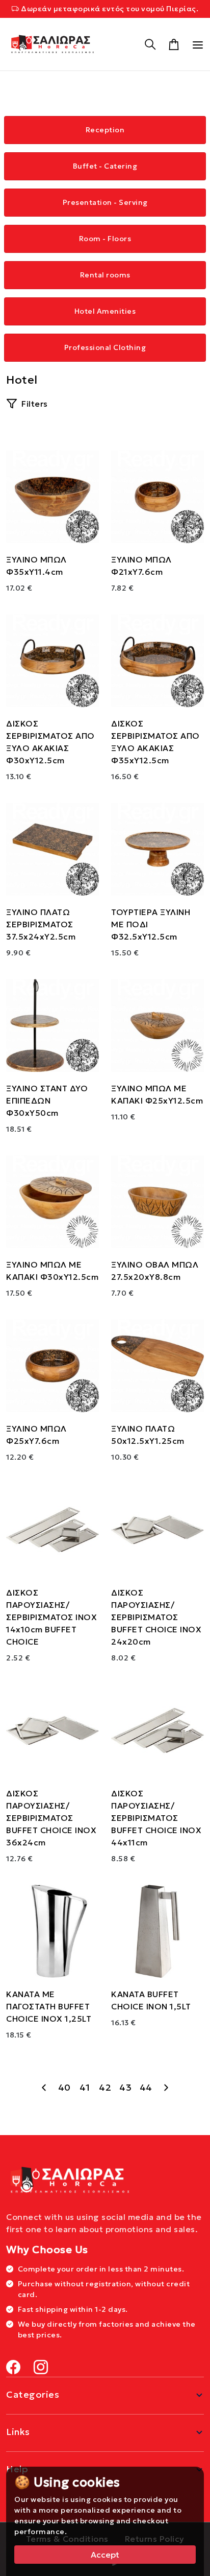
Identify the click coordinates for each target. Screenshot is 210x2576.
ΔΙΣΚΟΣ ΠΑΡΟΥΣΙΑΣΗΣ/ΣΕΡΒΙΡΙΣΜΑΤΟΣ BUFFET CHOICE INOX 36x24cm (51, 1818)
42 (105, 2087)
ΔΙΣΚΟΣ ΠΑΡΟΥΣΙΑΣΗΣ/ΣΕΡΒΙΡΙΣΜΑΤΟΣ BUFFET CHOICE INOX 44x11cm (156, 1818)
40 (64, 2087)
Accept (105, 2555)
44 (146, 2087)
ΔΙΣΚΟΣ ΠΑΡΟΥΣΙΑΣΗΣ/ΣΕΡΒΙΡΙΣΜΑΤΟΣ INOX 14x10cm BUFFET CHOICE (51, 1617)
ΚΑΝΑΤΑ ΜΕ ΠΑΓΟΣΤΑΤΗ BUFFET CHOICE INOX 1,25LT (49, 2006)
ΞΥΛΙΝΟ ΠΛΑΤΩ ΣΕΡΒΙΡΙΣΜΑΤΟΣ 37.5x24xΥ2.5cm (41, 924)
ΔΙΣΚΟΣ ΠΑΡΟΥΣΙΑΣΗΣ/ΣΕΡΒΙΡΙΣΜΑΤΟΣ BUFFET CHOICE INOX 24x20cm (156, 1617)
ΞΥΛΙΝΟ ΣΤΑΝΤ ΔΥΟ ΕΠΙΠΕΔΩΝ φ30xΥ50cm (47, 1100)
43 (125, 2087)
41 (85, 2087)
